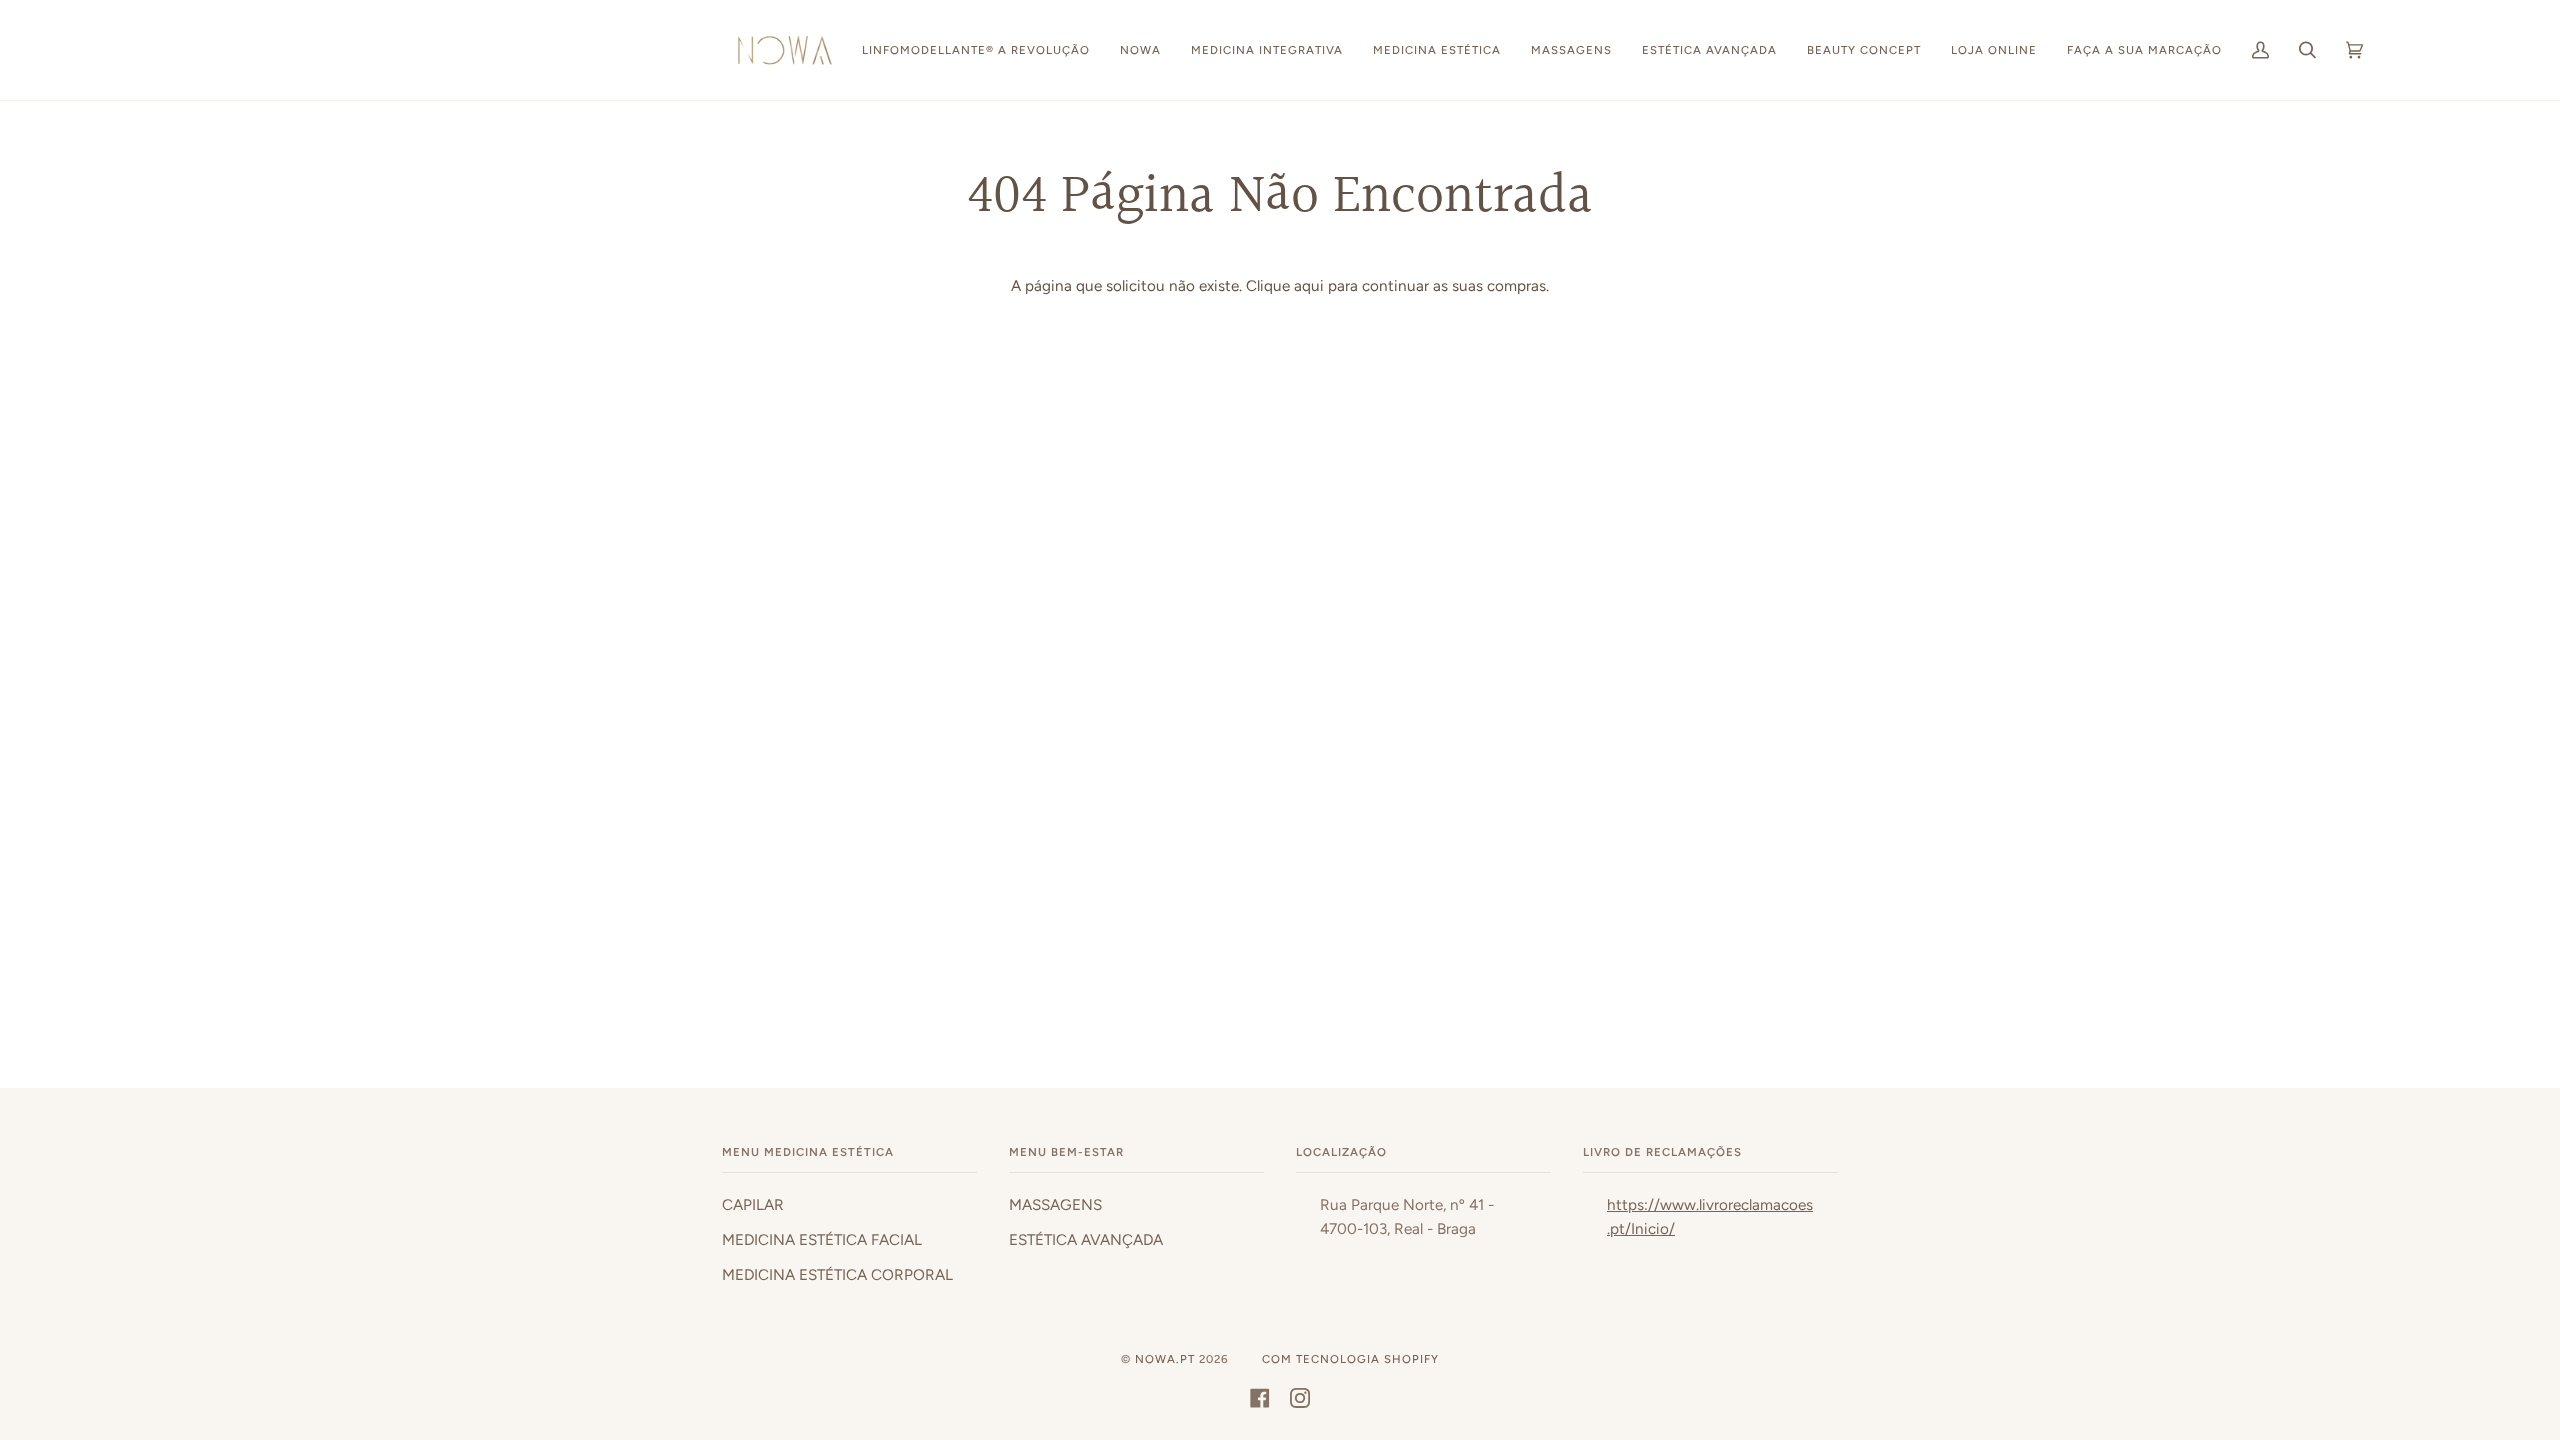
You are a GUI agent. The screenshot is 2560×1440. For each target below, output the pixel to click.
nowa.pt (1167, 1359)
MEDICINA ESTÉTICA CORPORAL (837, 1275)
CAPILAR (753, 1205)
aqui (1309, 286)
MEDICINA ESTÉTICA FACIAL (822, 1240)
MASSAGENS (1055, 1205)
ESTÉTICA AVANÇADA (1086, 1240)
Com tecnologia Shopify (1350, 1359)
